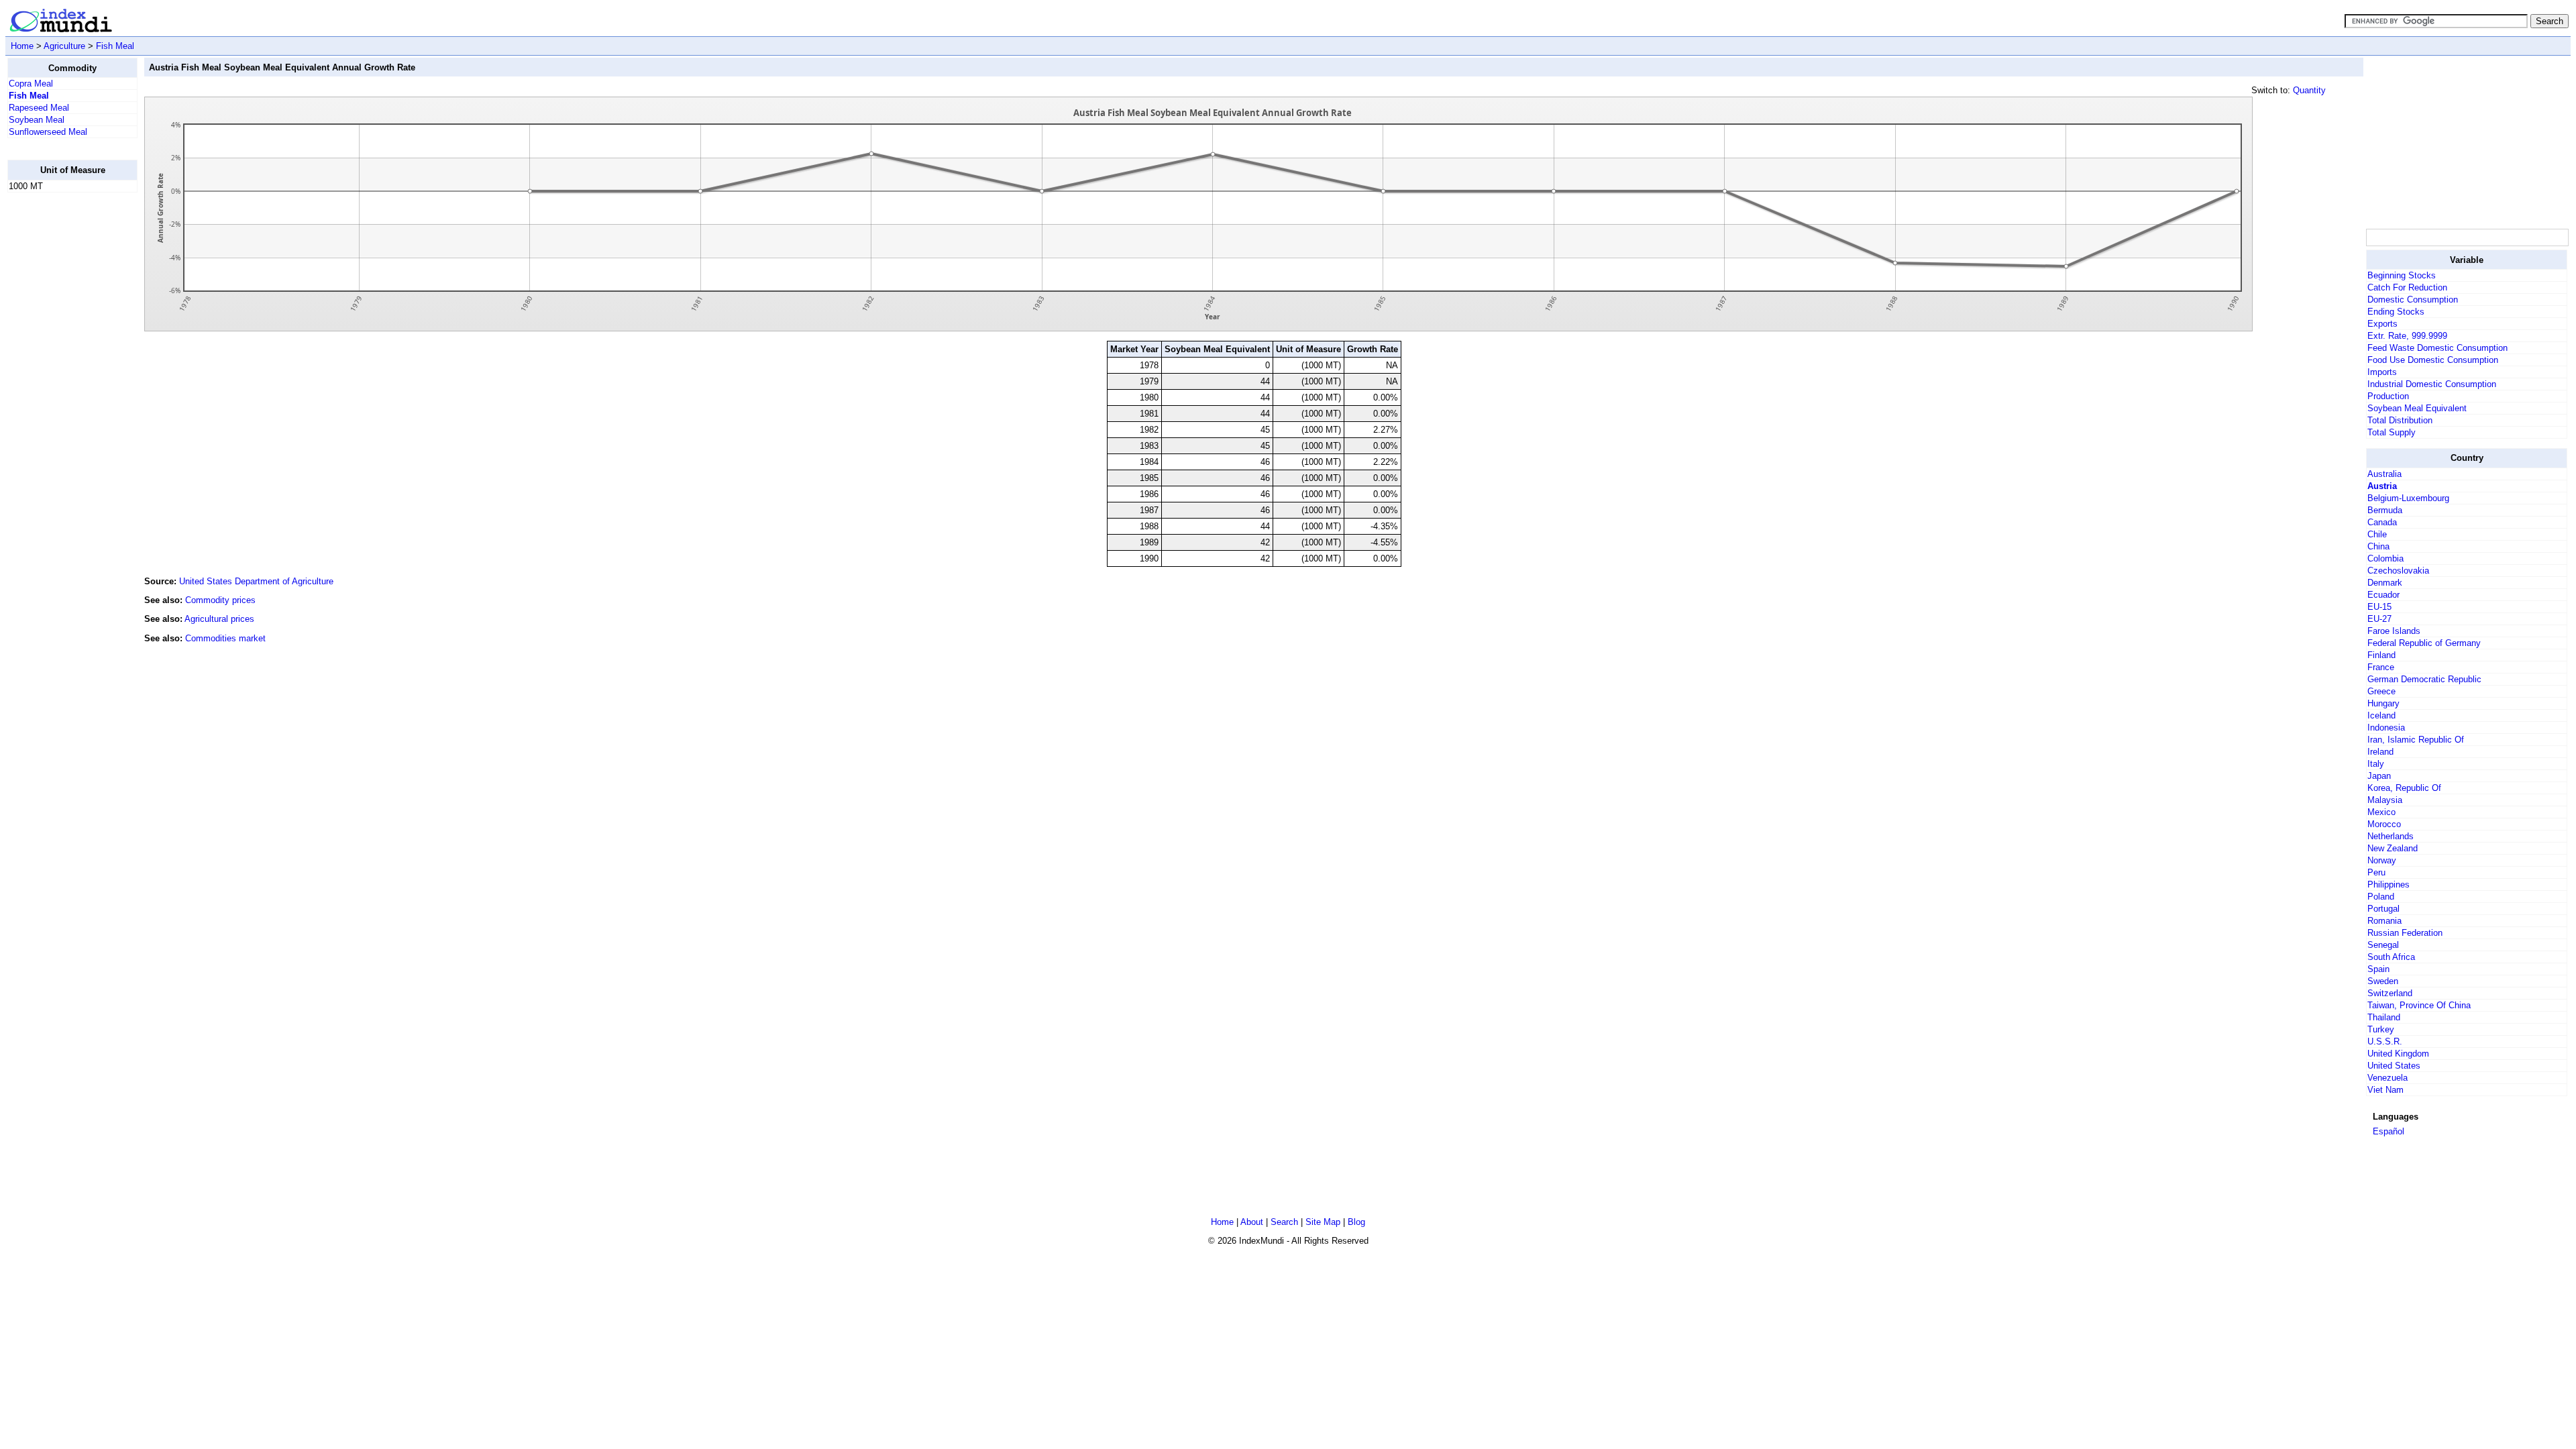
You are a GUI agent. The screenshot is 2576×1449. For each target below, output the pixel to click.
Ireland (2380, 752)
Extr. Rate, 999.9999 (2407, 336)
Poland (2381, 897)
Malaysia (2385, 800)
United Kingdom (2398, 1054)
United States (2394, 1066)
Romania (2384, 921)
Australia (2384, 474)
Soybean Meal (37, 120)
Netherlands (2391, 836)
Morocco (2384, 824)
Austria (2382, 486)
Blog (1356, 1222)
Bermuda (2385, 510)
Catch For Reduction (2407, 287)
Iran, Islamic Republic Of (2416, 740)
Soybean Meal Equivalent (2417, 408)
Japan (2379, 776)
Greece (2381, 691)
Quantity (2309, 90)
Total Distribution (2400, 420)
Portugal (2383, 909)
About (1252, 1222)
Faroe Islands (2394, 631)
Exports (2382, 324)
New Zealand (2393, 848)
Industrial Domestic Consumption (2432, 384)
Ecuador (2383, 595)
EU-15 (2379, 607)
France (2381, 667)
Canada (2382, 522)
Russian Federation (2405, 933)
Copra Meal (31, 84)
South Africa (2391, 957)
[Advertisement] (61, 405)
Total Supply (2392, 432)
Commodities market (225, 638)
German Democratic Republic (2424, 679)
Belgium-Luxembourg (2408, 498)
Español (2389, 1131)
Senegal (2383, 945)
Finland (2381, 655)
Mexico (2381, 812)
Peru (2376, 872)
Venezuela (2387, 1078)
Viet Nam (2385, 1090)
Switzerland (2390, 993)
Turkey (2381, 1029)
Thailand (2384, 1017)
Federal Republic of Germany (2424, 643)
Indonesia (2386, 728)
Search (1284, 1222)
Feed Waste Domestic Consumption (2437, 348)
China (2378, 546)
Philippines (2389, 884)
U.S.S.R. (2385, 1041)
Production (2388, 396)
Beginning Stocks (2402, 275)
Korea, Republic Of (2404, 788)
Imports (2382, 372)
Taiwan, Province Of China (2419, 1005)
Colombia (2385, 558)
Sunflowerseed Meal (48, 132)
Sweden (2383, 981)
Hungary (2383, 703)
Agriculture (64, 46)
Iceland (2381, 715)
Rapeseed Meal (39, 108)
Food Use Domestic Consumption (2433, 360)
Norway (2382, 860)
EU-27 (2379, 619)
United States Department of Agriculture (256, 581)
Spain (2378, 969)
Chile (2377, 534)
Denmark (2385, 583)
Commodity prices (220, 600)
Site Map (1323, 1222)
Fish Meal (115, 46)
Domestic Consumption (2413, 300)
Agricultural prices (219, 619)
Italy (2376, 764)
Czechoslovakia (2398, 571)
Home (22, 46)
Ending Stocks (2396, 312)
